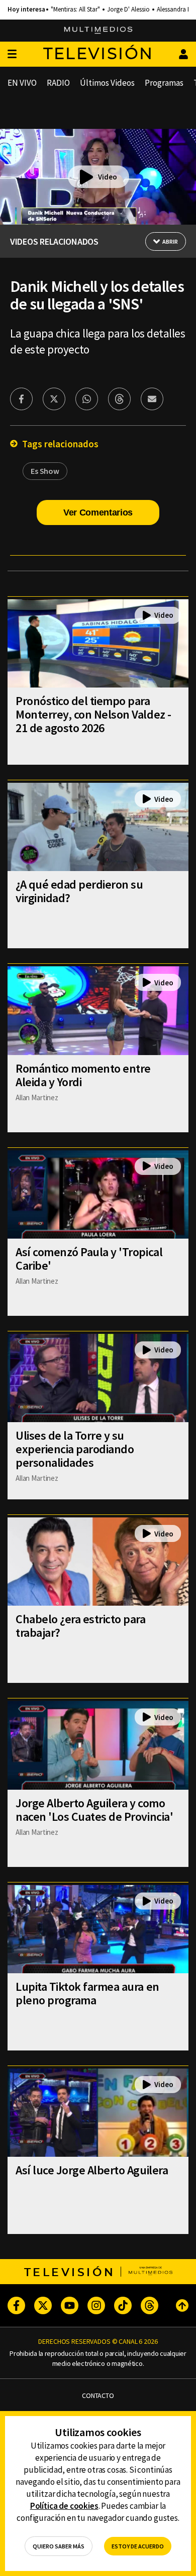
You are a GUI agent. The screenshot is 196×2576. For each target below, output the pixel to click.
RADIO (58, 83)
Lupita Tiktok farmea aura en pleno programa (87, 1993)
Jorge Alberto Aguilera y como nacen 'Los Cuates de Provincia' (94, 1810)
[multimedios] (98, 31)
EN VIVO (22, 83)
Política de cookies (64, 2506)
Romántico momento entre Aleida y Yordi (83, 1075)
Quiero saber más (59, 2546)
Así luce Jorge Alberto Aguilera (92, 2170)
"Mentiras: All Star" (75, 10)
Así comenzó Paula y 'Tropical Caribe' (89, 1259)
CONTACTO (98, 2396)
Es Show (45, 471)
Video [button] (108, 177)
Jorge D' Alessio (128, 10)
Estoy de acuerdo (138, 2546)
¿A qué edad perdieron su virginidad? (79, 891)
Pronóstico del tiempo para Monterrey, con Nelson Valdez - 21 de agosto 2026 (93, 714)
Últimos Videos (107, 83)
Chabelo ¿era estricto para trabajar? (81, 1626)
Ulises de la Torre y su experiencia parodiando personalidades (75, 1449)
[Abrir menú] (12, 54)
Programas (164, 83)
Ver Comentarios (98, 512)
